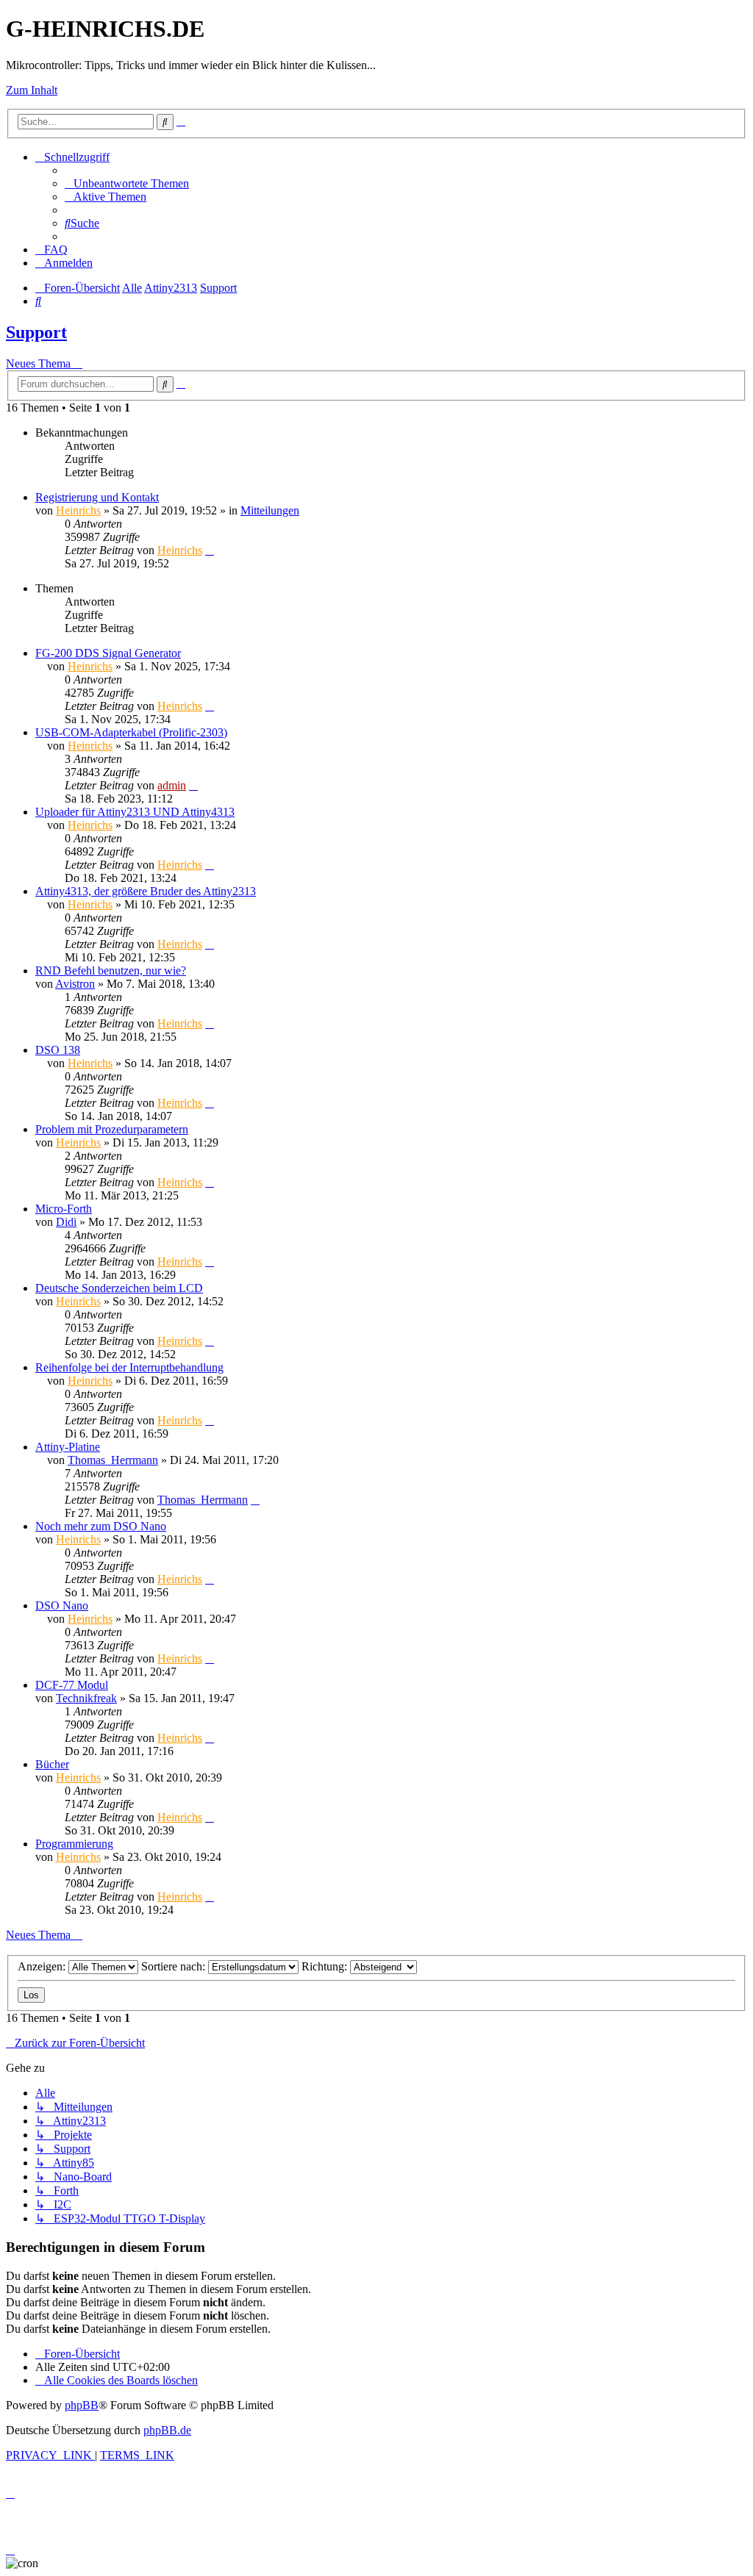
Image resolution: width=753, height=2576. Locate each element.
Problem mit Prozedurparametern (112, 1129)
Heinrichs (78, 510)
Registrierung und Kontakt (97, 497)
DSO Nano (62, 1605)
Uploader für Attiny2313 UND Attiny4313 (135, 812)
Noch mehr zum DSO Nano (101, 1526)
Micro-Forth (64, 1209)
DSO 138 (58, 1050)
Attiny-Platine (68, 1447)
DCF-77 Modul (72, 1685)
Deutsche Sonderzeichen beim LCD (119, 1288)
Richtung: (326, 1966)
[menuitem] (127, 183)
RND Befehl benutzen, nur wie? (111, 971)
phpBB (82, 2405)
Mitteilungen (270, 510)
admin (172, 785)
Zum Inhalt (32, 90)
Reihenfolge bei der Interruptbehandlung (129, 1367)
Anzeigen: (43, 1966)
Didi (66, 1222)
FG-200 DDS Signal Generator (108, 653)
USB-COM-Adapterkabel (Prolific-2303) (131, 732)
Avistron (75, 984)
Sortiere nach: (175, 1966)
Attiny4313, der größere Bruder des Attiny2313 (146, 891)
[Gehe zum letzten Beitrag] (210, 550)
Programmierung (74, 1844)
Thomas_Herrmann (113, 1460)
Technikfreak (86, 1698)
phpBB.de (167, 2430)
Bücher (52, 1764)
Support (36, 332)
